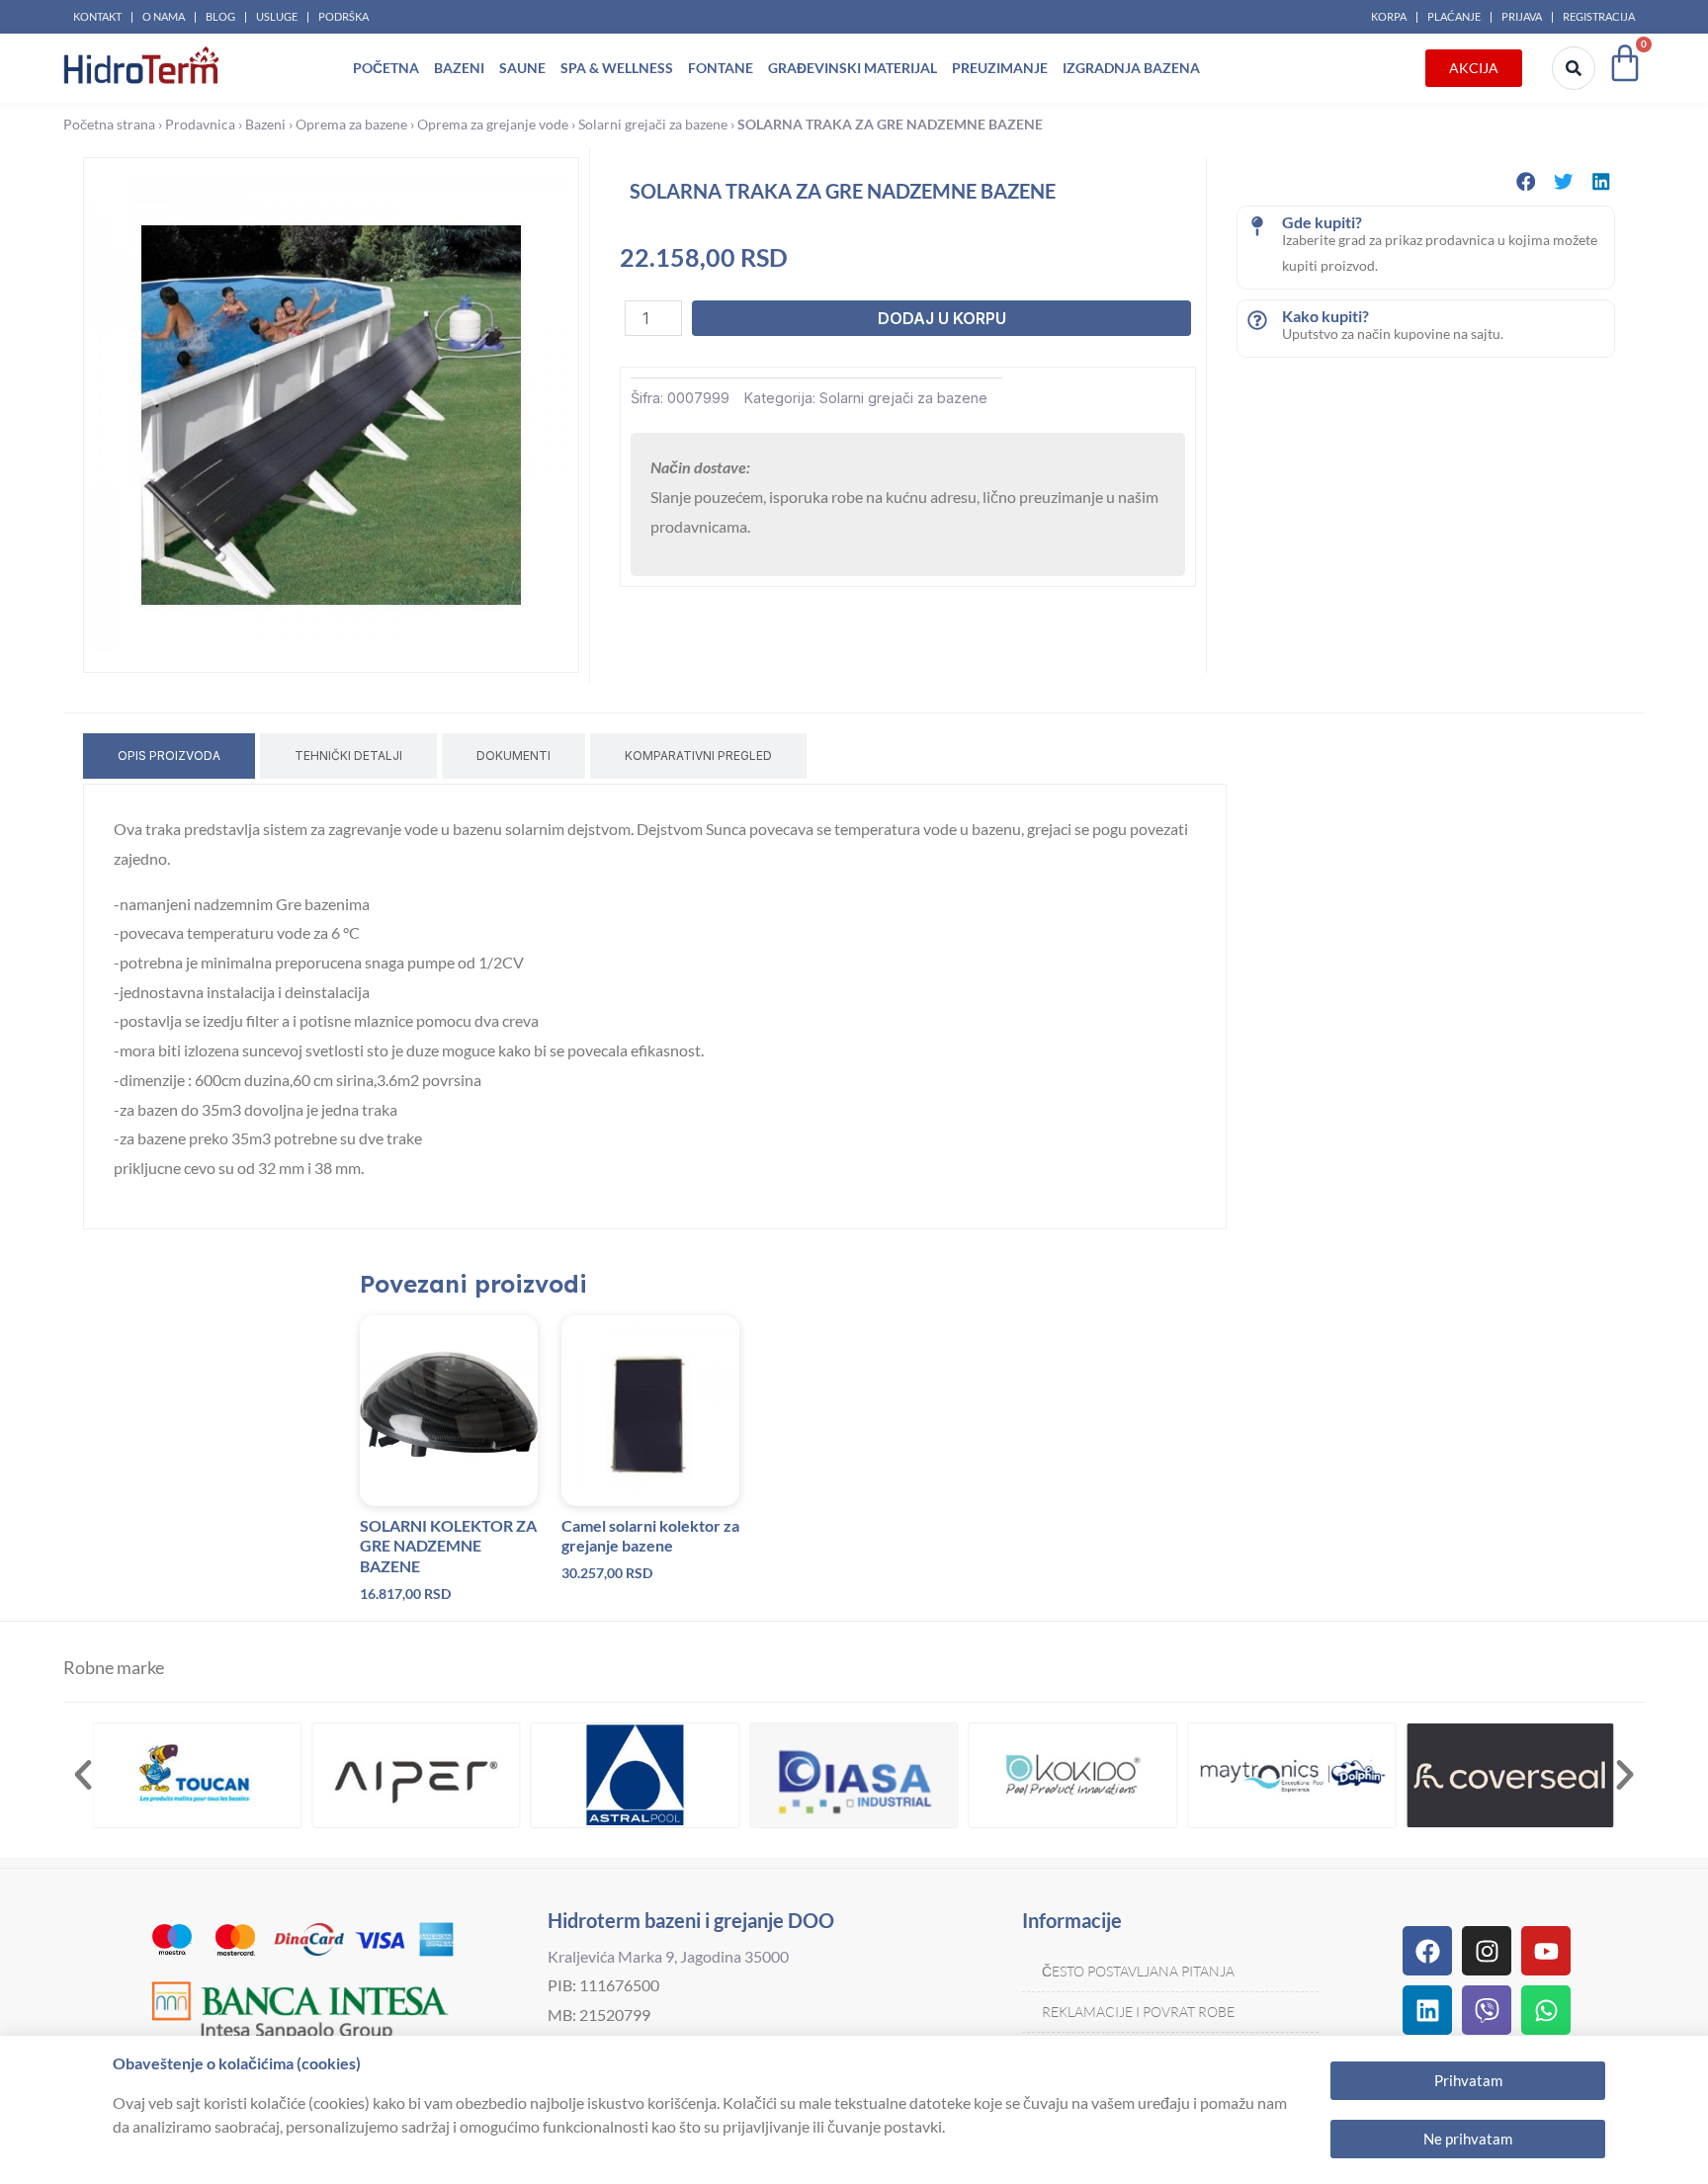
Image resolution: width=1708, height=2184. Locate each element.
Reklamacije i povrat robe (1138, 2012)
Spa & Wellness (617, 68)
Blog (220, 16)
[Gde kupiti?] (1257, 226)
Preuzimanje (1000, 68)
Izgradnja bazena (1131, 68)
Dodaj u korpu (942, 318)
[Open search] (1574, 68)
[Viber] (1487, 2010)
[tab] (169, 756)
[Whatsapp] (1546, 2010)
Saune (522, 68)
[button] (1526, 181)
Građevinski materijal (853, 68)
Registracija (1599, 16)
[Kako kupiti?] (1257, 320)
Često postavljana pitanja (1138, 1971)
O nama (164, 16)
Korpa (1389, 16)
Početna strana (109, 125)
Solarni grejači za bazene (653, 125)
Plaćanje (1454, 16)
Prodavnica (200, 125)
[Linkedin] (1427, 2010)
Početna (386, 68)
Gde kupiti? (1322, 222)
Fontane (721, 68)
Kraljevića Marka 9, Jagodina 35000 (668, 1956)
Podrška (343, 16)
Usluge (277, 16)
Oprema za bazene (351, 125)
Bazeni (459, 68)
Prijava (1522, 16)
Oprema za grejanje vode (493, 125)
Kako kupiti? (1325, 316)
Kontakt (97, 16)
